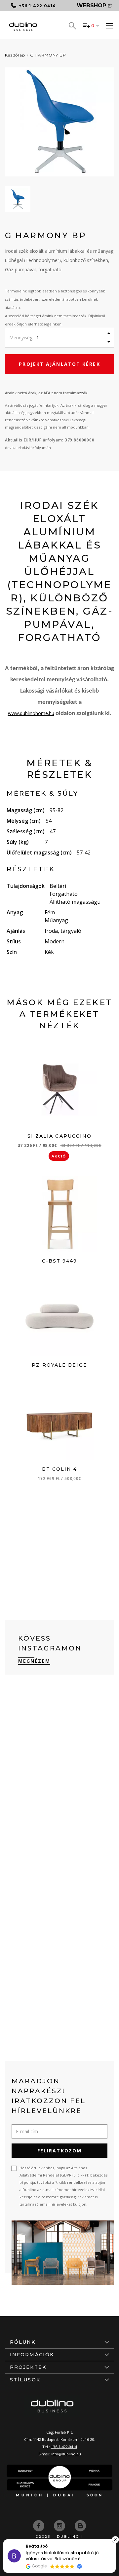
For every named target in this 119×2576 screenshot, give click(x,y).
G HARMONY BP (48, 55)
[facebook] (39, 2525)
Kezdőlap (15, 55)
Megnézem (34, 1661)
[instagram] (60, 2525)
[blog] (80, 2525)
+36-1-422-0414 (64, 2447)
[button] (115, 2540)
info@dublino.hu (66, 2454)
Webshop (91, 5)
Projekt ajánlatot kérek (59, 364)
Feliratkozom (59, 2151)
